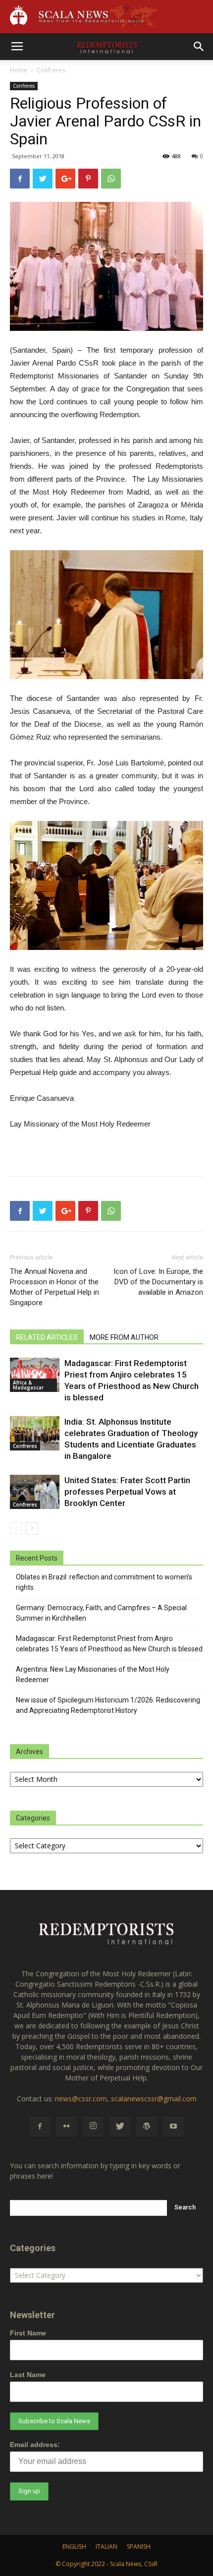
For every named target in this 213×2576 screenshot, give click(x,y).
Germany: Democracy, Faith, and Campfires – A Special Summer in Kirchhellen (101, 1613)
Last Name (28, 2375)
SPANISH (139, 2546)
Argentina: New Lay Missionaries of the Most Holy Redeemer (93, 1674)
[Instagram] (93, 2127)
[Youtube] (173, 2127)
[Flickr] (66, 2127)
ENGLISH (74, 2546)
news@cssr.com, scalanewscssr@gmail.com (126, 2099)
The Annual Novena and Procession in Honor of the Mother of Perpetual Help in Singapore (54, 1287)
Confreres (51, 70)
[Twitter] (120, 2127)
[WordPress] (147, 2127)
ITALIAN (106, 2546)
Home (19, 70)
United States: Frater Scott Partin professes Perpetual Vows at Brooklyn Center (127, 1492)
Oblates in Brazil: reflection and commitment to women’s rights (104, 1582)
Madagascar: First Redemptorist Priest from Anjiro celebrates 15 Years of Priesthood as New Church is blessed (109, 1644)
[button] (199, 47)
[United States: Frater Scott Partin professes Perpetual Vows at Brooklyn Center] (35, 1492)
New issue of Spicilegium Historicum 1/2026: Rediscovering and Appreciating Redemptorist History (108, 1705)
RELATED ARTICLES (47, 1337)
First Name (28, 2333)
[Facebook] (40, 2127)
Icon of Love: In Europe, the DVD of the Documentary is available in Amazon (158, 1282)
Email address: (35, 2445)
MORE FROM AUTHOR (124, 1337)
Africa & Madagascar (28, 1385)
